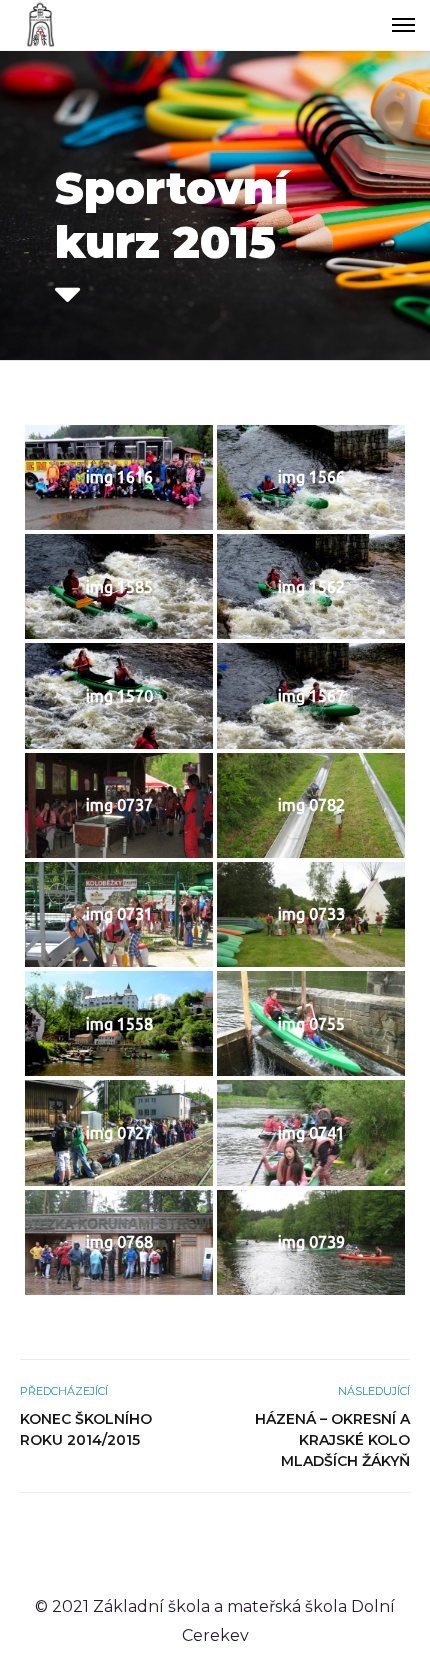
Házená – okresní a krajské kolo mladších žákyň (332, 1440)
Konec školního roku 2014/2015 (86, 1429)
